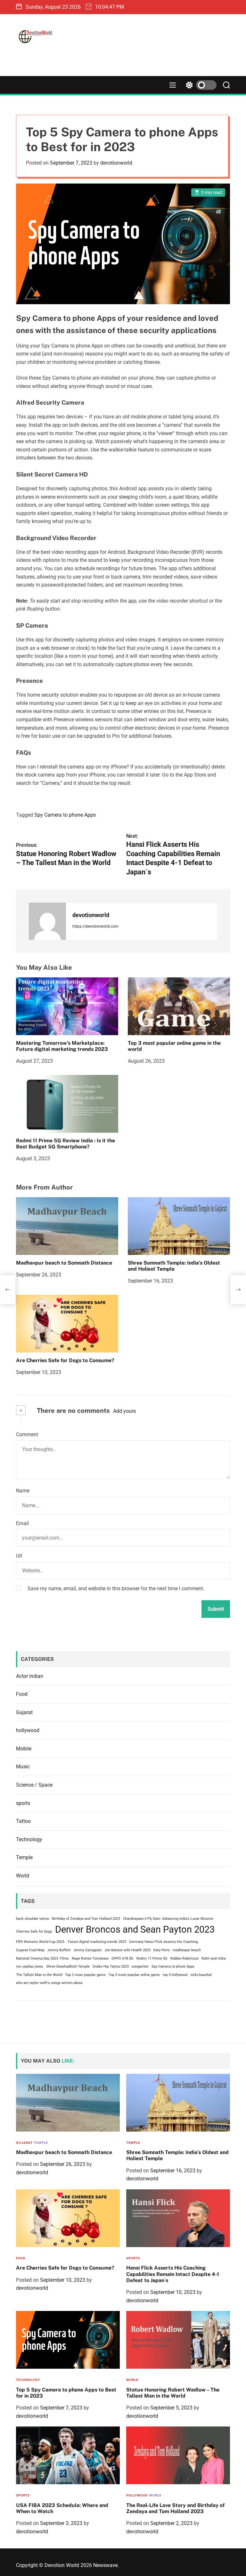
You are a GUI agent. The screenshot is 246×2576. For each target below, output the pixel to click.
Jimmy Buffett (59, 1950)
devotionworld (116, 163)
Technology (29, 1839)
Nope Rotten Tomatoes (90, 1958)
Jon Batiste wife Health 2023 (127, 1950)
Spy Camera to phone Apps (65, 815)
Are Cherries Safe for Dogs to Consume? (65, 1360)
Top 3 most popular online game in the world (174, 1046)
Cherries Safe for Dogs (34, 1932)
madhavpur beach (187, 1950)
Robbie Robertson (184, 1958)
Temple (24, 1857)
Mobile (24, 1749)
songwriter (140, 1966)
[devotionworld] (47, 921)
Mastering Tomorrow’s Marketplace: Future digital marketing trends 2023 (62, 1046)
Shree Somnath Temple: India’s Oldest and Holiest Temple (174, 1266)
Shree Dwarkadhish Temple (68, 1966)
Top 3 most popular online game (134, 1975)
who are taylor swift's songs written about (49, 1983)
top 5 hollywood (175, 1975)
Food (22, 1694)
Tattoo (23, 1821)
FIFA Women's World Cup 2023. (41, 1942)
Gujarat (24, 1712)
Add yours (124, 1411)
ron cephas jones (30, 1966)
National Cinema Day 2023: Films (42, 1958)
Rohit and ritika (214, 1958)
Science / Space (34, 1785)
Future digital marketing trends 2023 (97, 1942)
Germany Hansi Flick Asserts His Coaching (164, 1942)
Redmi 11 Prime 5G (152, 1958)
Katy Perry (162, 1950)
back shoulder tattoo (33, 1919)
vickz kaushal (201, 1975)
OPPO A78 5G (123, 1958)
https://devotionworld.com (95, 926)
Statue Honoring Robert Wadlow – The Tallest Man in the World (173, 2393)
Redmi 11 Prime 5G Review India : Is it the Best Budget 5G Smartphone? (66, 1144)
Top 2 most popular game (85, 1975)
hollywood (28, 1730)
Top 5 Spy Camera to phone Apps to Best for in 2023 (66, 2393)
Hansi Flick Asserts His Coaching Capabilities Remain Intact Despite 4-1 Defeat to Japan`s (173, 2274)
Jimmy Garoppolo (87, 1950)
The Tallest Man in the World (39, 1975)
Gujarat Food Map (30, 1950)
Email (22, 1523)
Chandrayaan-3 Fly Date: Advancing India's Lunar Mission (168, 1919)
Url (19, 1556)
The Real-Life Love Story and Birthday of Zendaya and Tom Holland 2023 (175, 2508)
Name (23, 1491)
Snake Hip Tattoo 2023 (111, 1966)
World (23, 1876)
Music (23, 1767)
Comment (27, 1434)
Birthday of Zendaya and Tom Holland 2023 (86, 1919)
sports (23, 1803)
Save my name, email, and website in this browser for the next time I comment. (116, 1589)
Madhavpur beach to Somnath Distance (64, 1263)
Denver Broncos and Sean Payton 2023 (135, 1929)
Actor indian (30, 1676)
